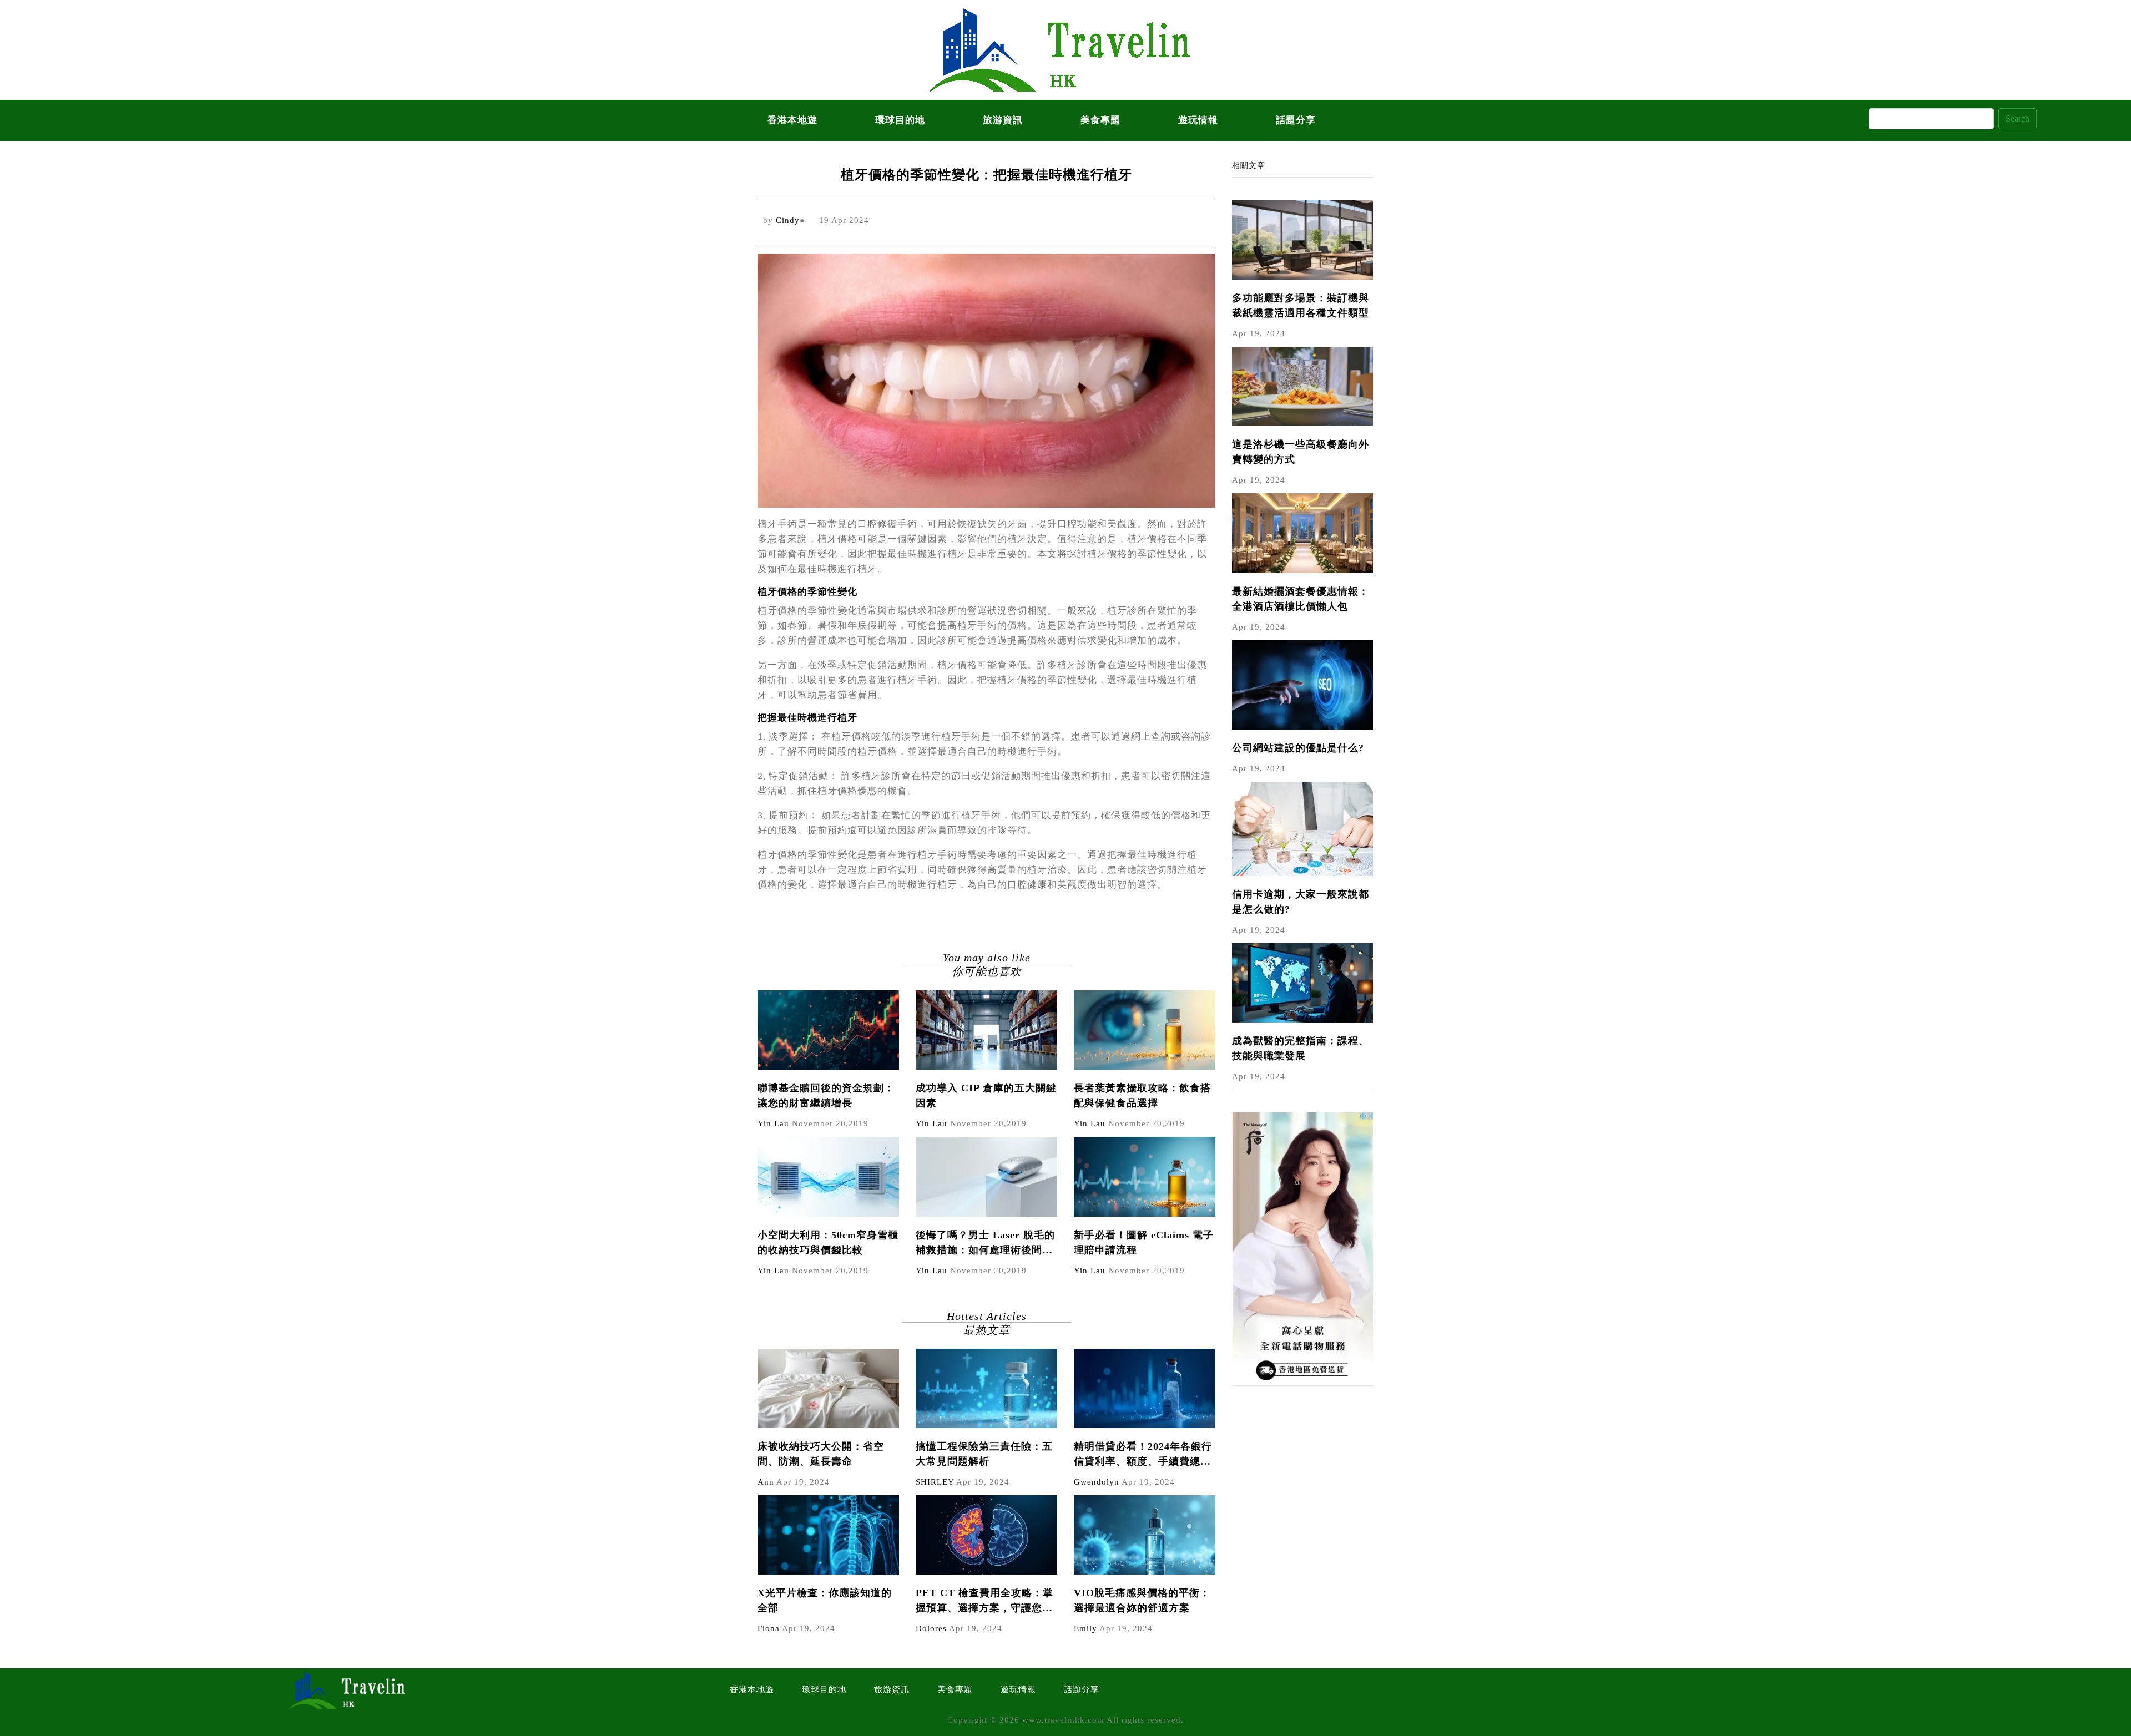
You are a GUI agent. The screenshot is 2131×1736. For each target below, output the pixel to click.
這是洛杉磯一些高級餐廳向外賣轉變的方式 (1301, 452)
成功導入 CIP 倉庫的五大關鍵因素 (986, 1095)
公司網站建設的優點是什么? (1298, 748)
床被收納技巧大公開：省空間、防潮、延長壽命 (821, 1454)
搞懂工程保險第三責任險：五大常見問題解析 (984, 1454)
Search (2018, 118)
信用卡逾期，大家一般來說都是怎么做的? (1301, 902)
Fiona (769, 1628)
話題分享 (1296, 120)
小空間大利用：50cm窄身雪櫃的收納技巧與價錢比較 (828, 1242)
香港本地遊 (792, 120)
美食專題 (1100, 120)
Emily (1085, 1628)
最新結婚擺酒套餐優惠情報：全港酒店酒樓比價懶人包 (1301, 599)
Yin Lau (773, 1123)
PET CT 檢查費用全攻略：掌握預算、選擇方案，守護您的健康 (984, 1601)
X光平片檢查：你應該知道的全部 (825, 1600)
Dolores (931, 1628)
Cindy (788, 220)
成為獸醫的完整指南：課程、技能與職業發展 (1301, 1048)
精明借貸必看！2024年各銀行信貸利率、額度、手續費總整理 (1143, 1455)
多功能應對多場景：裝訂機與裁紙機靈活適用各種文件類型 (1301, 305)
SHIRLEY (935, 1482)
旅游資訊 (1003, 120)
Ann (766, 1482)
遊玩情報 (1198, 120)
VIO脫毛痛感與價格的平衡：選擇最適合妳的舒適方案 (1142, 1600)
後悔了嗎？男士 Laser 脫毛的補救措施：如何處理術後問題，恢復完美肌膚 (985, 1244)
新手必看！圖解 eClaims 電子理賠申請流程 (1144, 1242)
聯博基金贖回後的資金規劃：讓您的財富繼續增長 (826, 1095)
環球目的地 (900, 120)
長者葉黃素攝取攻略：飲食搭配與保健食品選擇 (1142, 1095)
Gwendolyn (1097, 1482)
